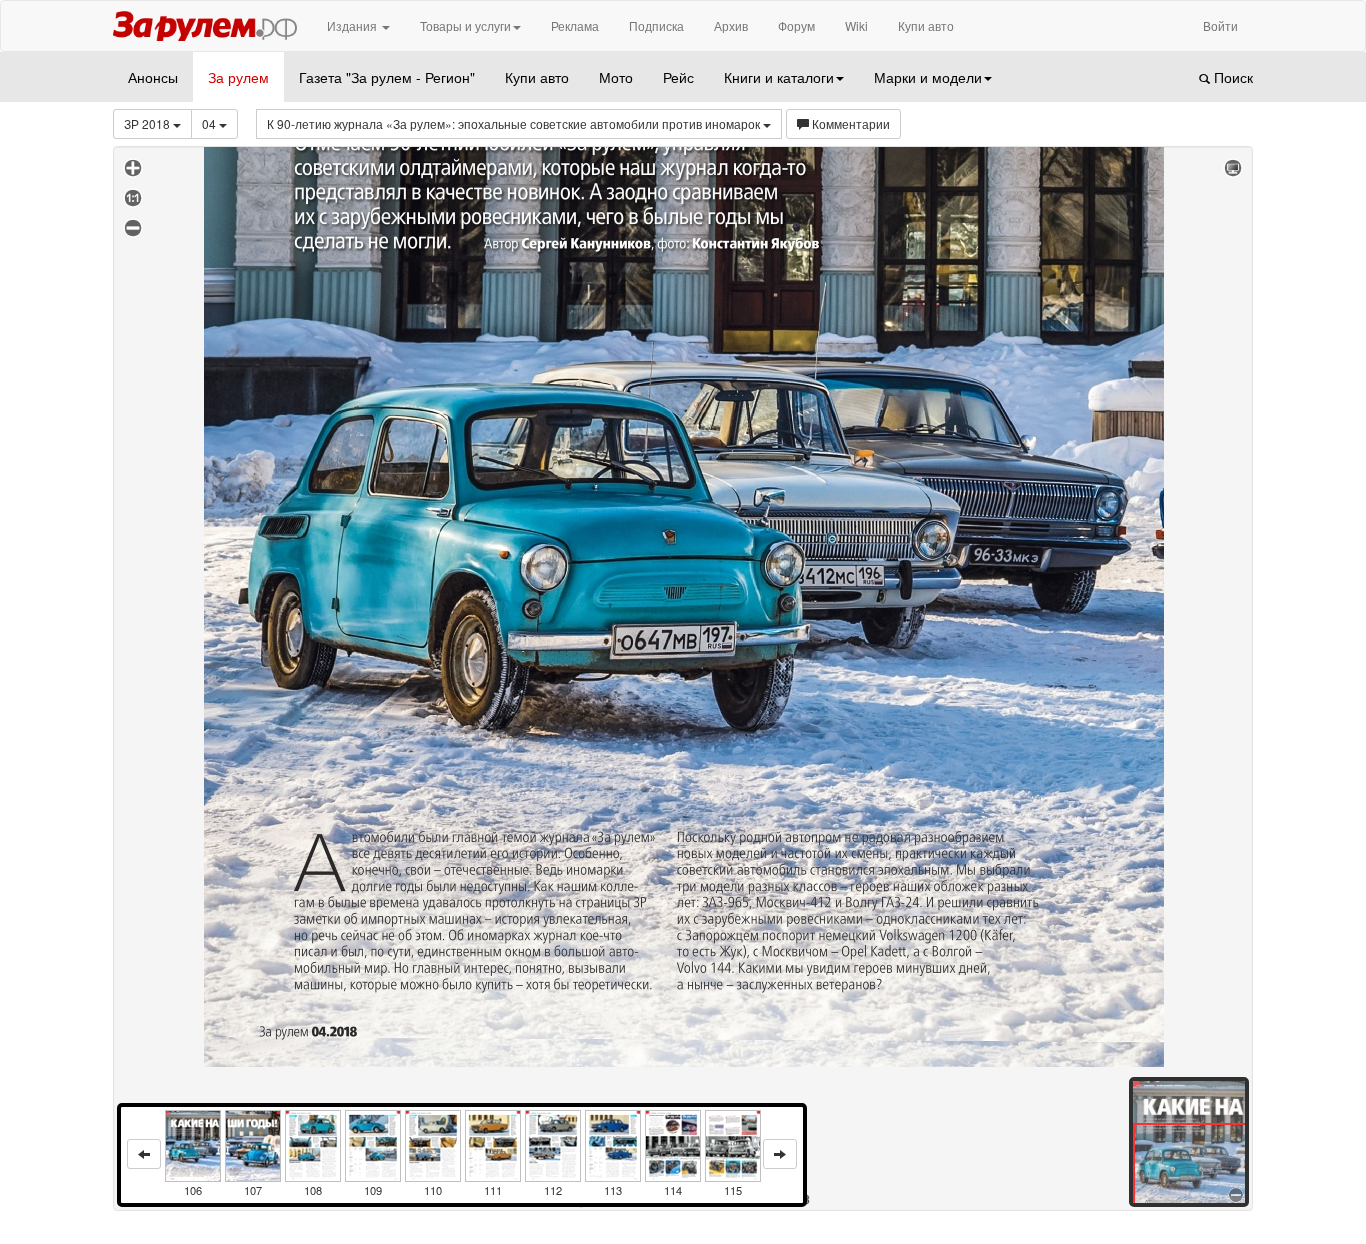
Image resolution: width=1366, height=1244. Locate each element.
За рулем (238, 77)
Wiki (856, 25)
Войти (1220, 25)
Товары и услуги (465, 25)
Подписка (656, 25)
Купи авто (926, 25)
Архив (731, 25)
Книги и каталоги (779, 77)
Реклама (575, 25)
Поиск (1231, 77)
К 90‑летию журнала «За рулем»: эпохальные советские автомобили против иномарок (515, 123)
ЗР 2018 (148, 123)
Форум (796, 25)
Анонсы (153, 77)
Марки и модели (928, 77)
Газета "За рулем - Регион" (387, 77)
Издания (353, 25)
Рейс (678, 77)
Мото (616, 77)
